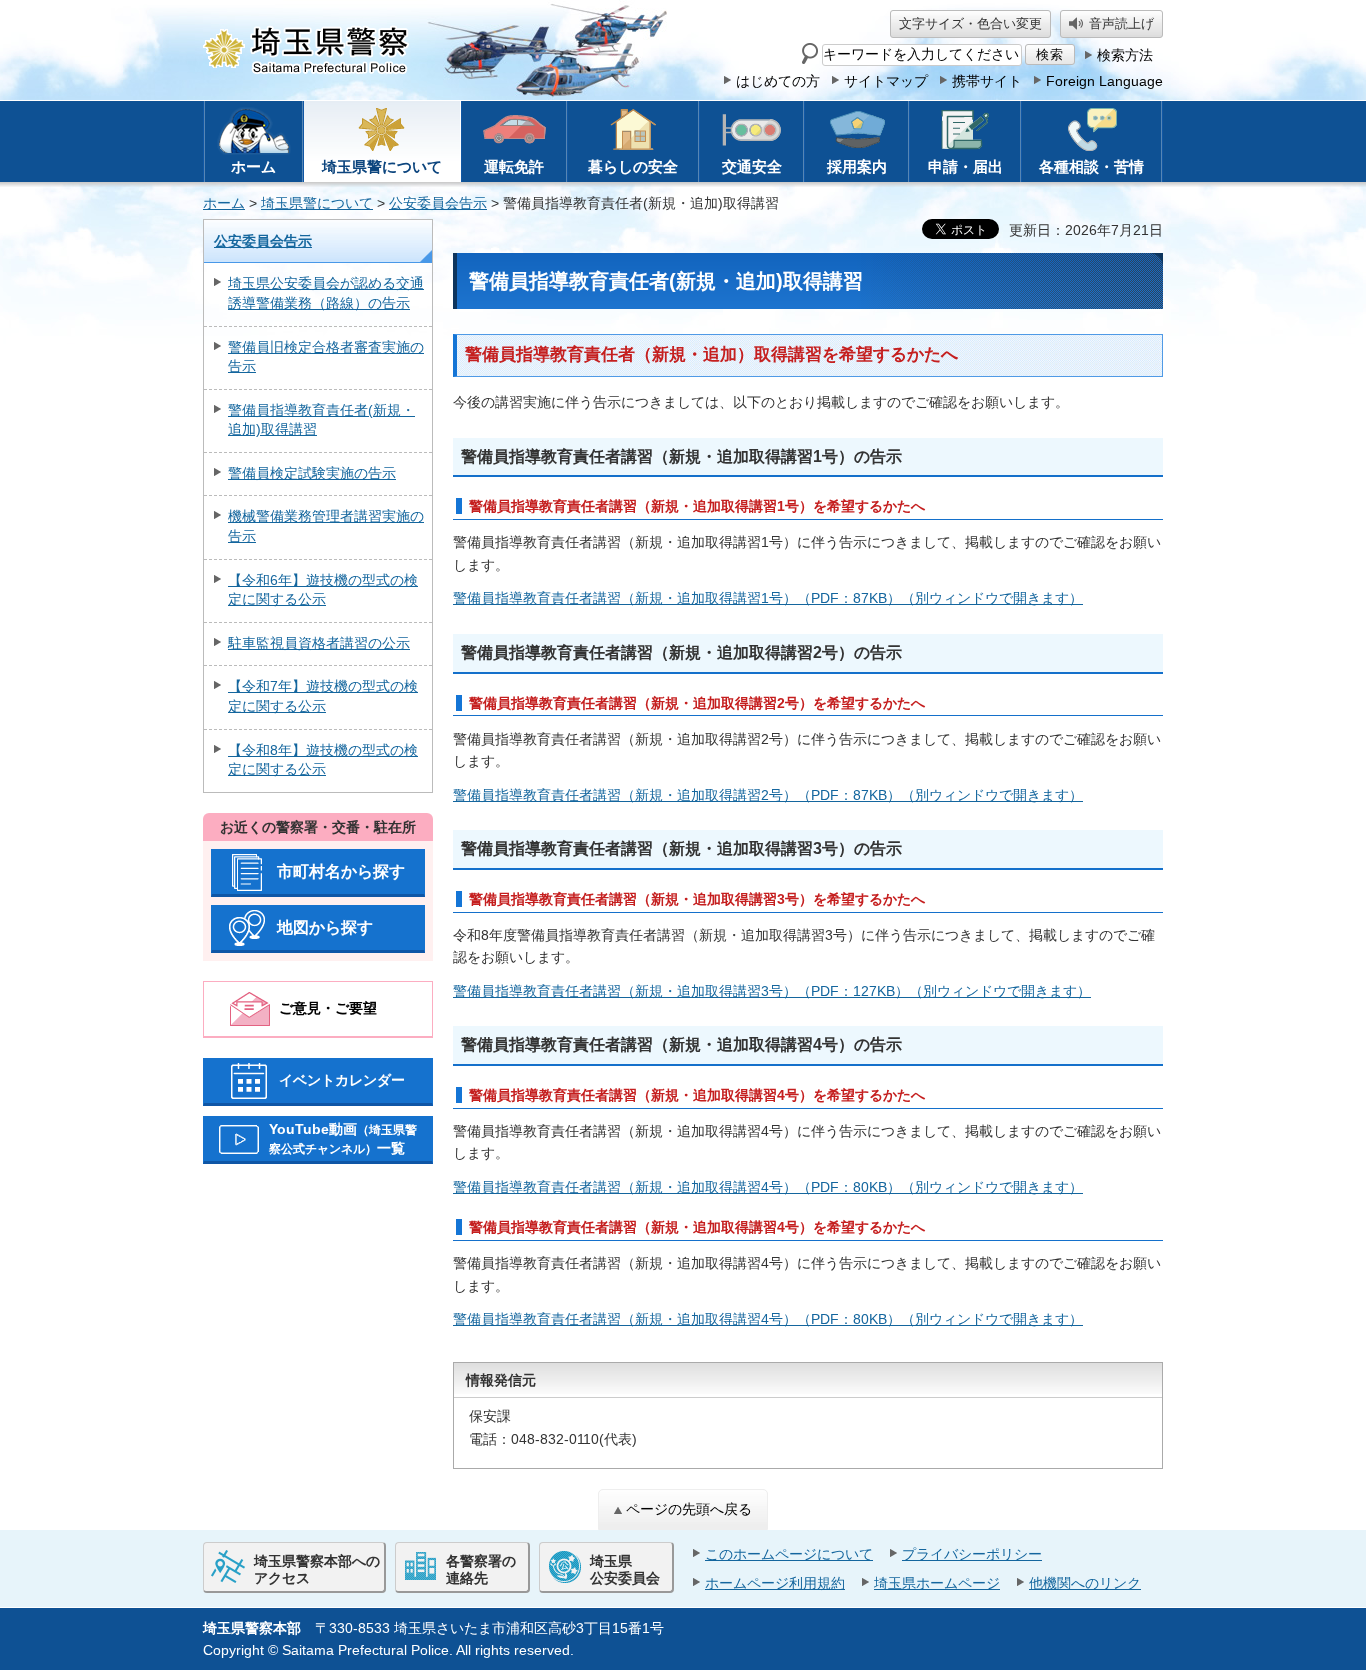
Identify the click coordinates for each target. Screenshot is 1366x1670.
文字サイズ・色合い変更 (970, 23)
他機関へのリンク (1085, 1583)
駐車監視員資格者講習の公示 (319, 643)
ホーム (224, 203)
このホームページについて (789, 1554)
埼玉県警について (317, 203)
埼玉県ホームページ (937, 1583)
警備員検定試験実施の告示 (312, 473)
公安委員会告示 (438, 203)
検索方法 (1125, 55)
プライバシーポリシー (972, 1554)
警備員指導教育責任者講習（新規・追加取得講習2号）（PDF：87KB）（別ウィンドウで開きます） (768, 795)
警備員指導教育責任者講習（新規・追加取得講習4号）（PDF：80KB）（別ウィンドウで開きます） (768, 1187)
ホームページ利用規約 (775, 1583)
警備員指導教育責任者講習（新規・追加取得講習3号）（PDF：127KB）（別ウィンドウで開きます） (772, 991)
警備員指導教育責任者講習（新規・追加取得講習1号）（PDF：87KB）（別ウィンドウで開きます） (768, 598)
